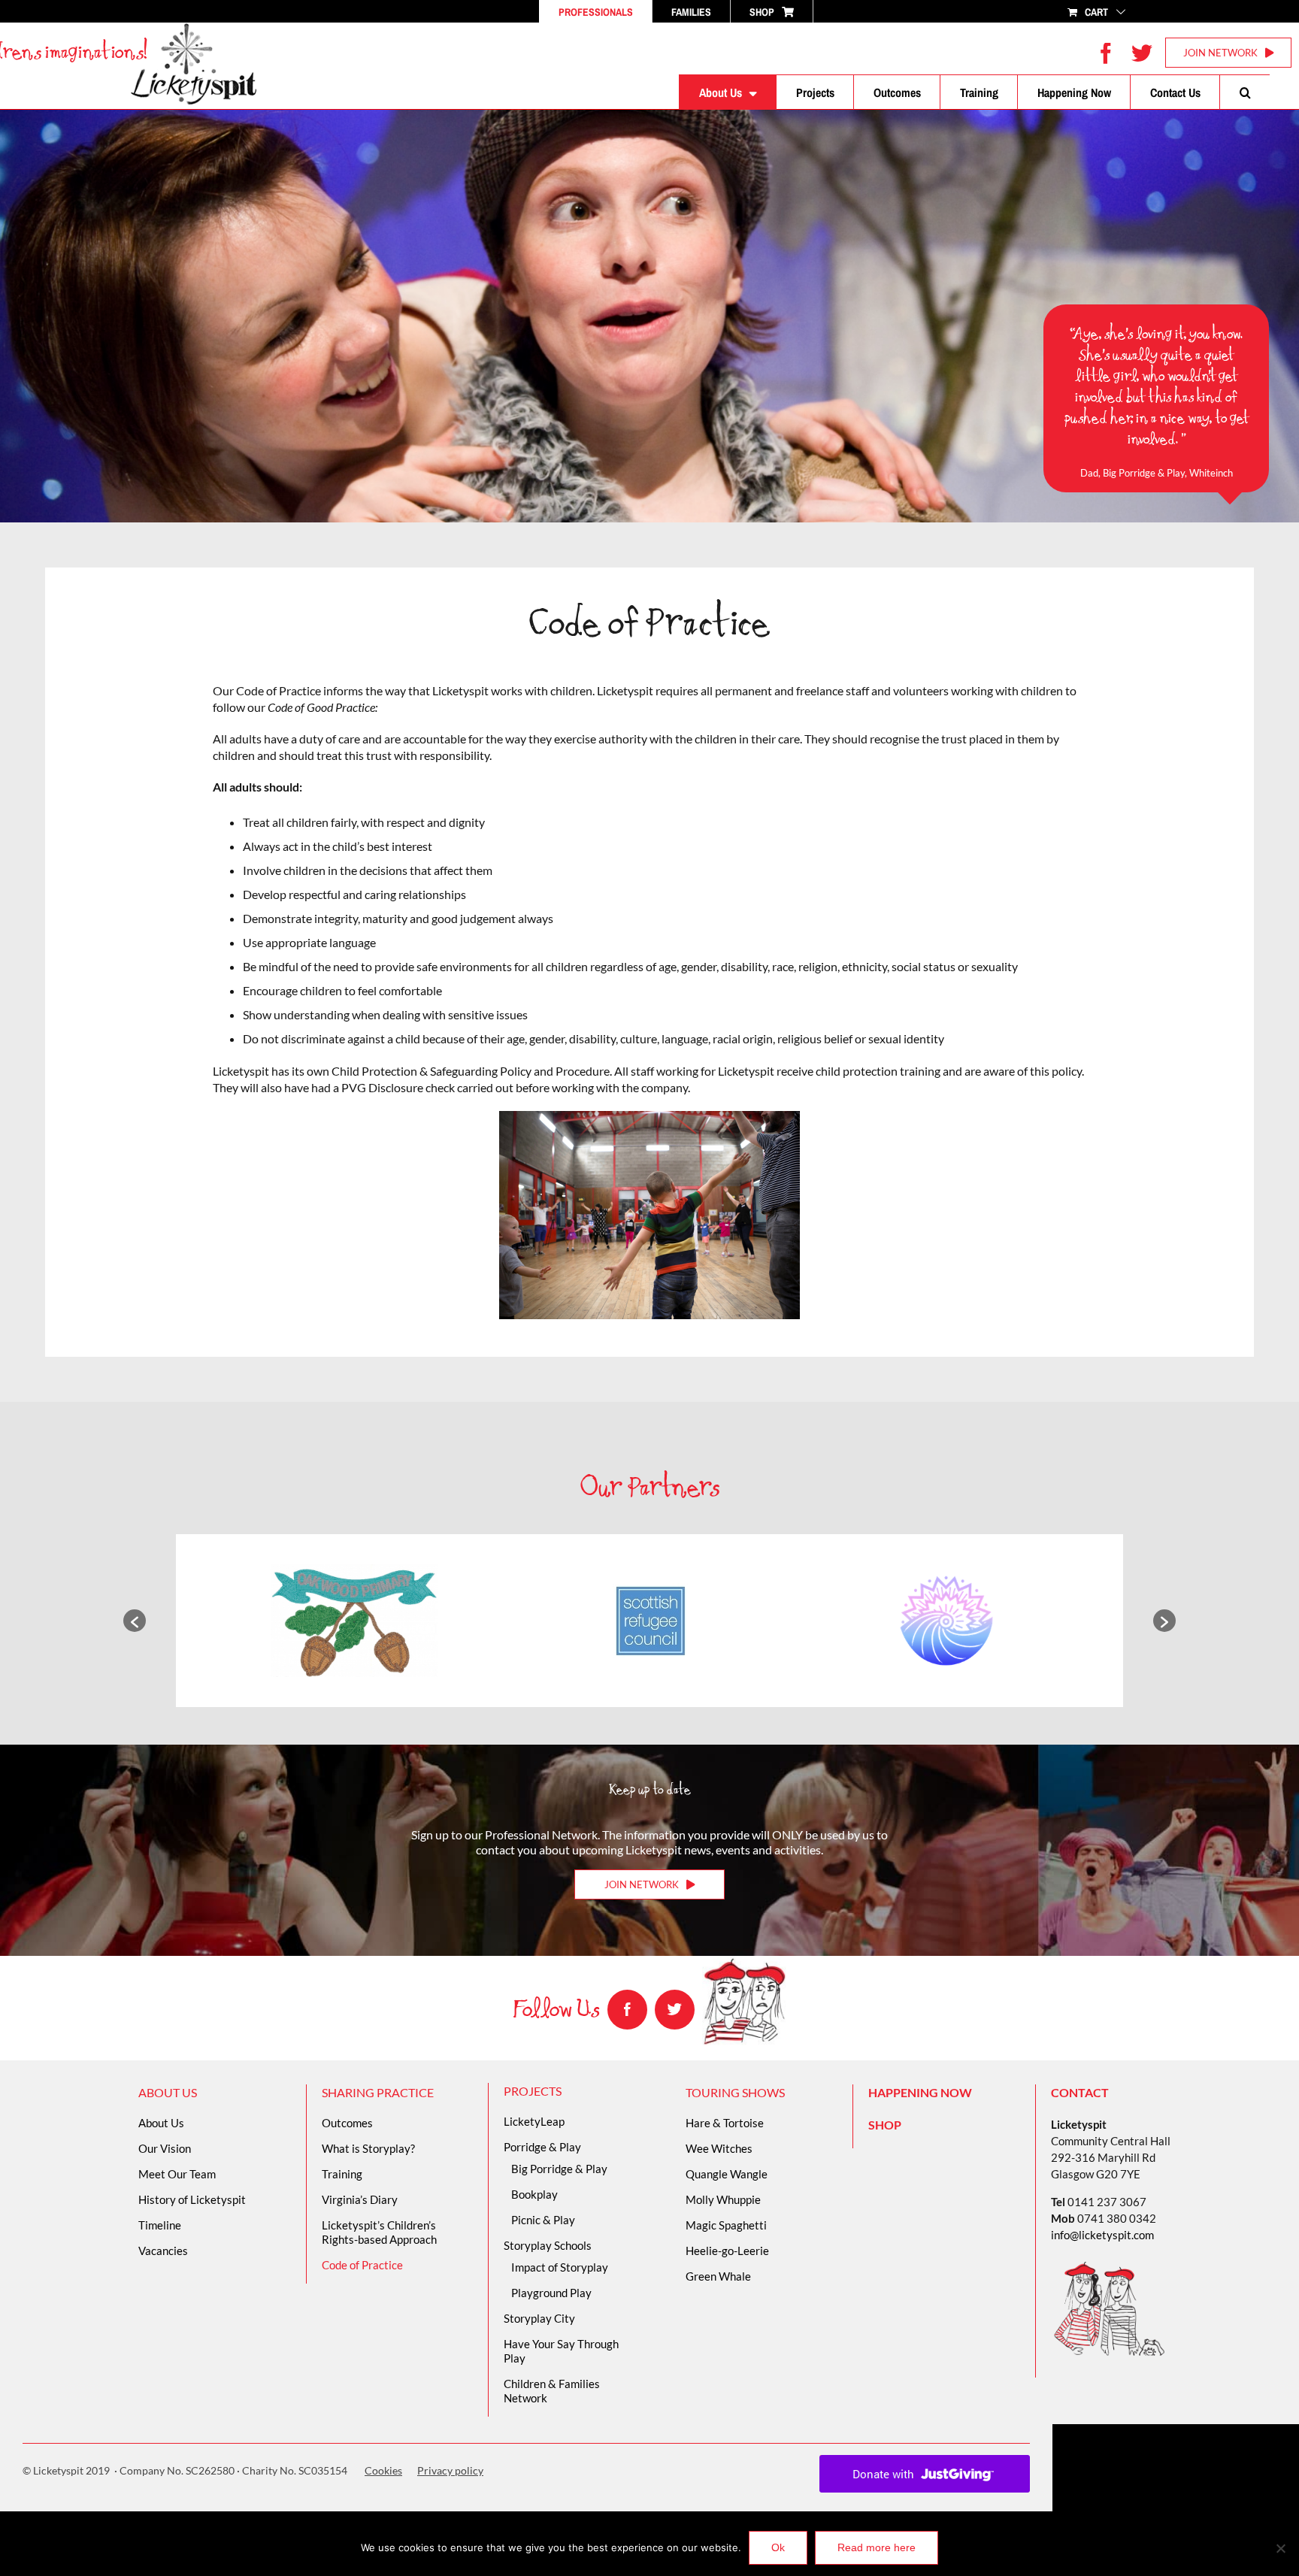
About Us (161, 2123)
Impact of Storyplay (560, 2267)
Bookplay (534, 2194)
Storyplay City (539, 2318)
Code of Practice (362, 2265)
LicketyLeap (534, 2121)
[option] (354, 1621)
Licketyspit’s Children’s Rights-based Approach (379, 2232)
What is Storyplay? (368, 2148)
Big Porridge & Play (559, 2169)
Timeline (160, 2225)
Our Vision (165, 2148)
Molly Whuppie (723, 2199)
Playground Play (551, 2293)
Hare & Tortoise (725, 2123)
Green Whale (718, 2276)
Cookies (383, 2470)
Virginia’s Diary (360, 2199)
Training (342, 2174)
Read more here (877, 2547)
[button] (1245, 92)
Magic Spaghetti (726, 2225)
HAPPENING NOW (920, 2092)
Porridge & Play (542, 2147)
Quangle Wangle (727, 2174)
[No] (1280, 2548)
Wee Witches (719, 2148)
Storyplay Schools (548, 2245)
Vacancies (163, 2251)
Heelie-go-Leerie (727, 2251)
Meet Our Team (177, 2174)
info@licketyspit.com (1102, 2235)
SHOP (885, 2125)
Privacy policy (450, 2470)
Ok (778, 2547)
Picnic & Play (543, 2220)
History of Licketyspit (192, 2199)
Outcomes (347, 2123)
